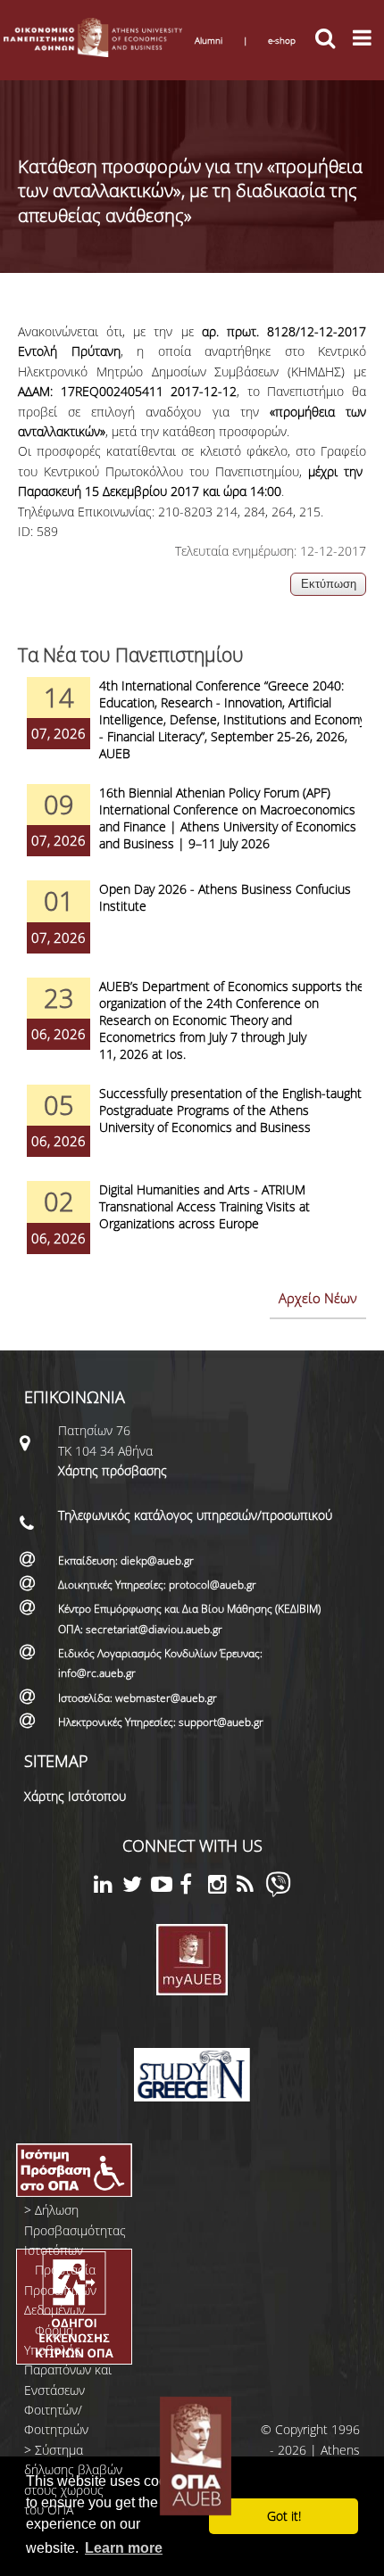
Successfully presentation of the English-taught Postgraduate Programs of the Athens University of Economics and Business (230, 1110)
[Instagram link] (222, 1887)
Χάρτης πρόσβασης (113, 1470)
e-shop (282, 40)
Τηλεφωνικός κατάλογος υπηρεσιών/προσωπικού (195, 1515)
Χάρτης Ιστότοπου (75, 1796)
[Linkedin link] (108, 1887)
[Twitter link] (137, 1887)
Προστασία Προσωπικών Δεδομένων (60, 2290)
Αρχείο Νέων (318, 1298)
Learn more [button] (124, 2548)
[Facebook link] (194, 1887)
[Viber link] (278, 1892)
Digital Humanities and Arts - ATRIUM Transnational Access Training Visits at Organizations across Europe (205, 1206)
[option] (192, 731)
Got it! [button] (284, 2516)
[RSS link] (251, 1887)
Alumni (209, 40)
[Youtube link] (165, 1887)
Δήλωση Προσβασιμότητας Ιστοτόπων (75, 2230)
